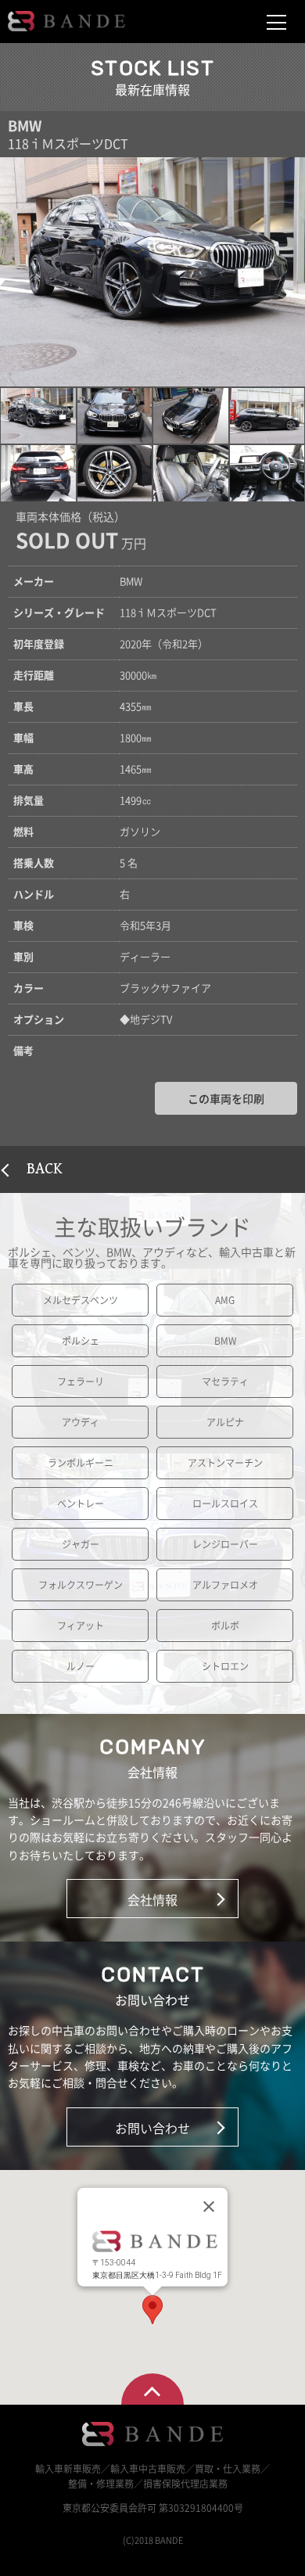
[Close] (209, 2206)
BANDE (66, 21)
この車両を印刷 (226, 1098)
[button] (38, 416)
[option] (152, 272)
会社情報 (152, 1899)
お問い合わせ (152, 2128)
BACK (45, 1169)
